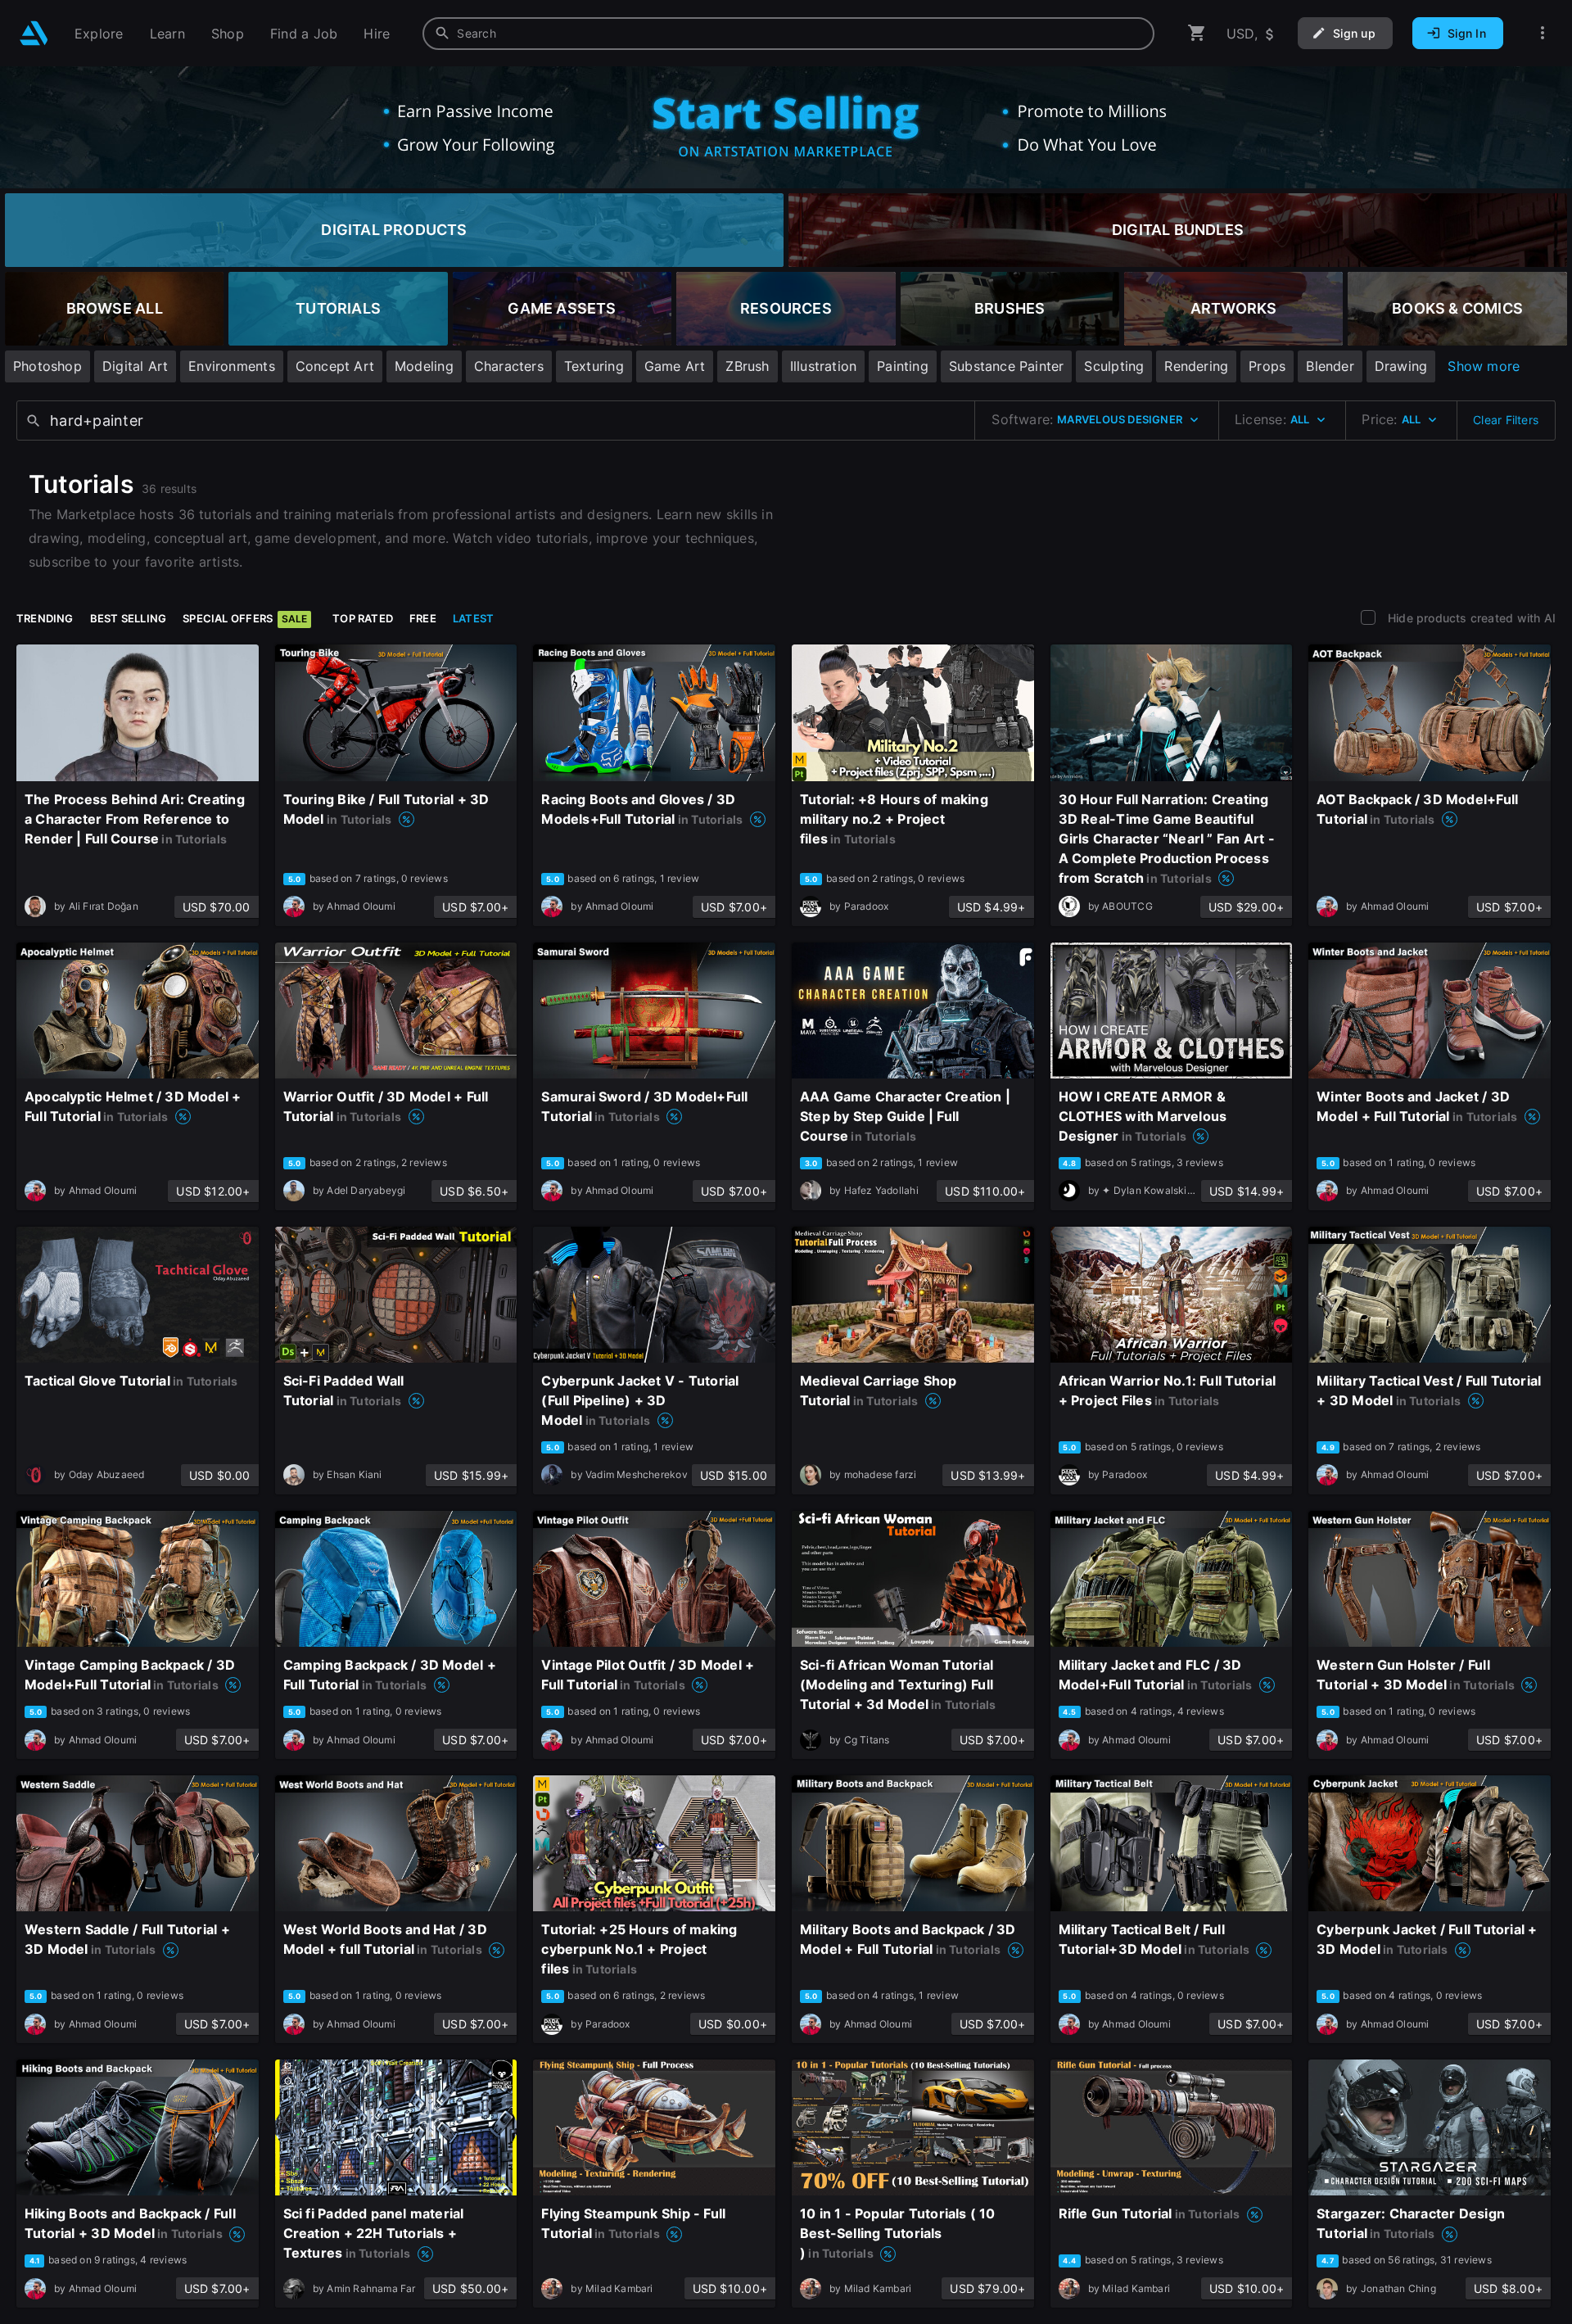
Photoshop (47, 366)
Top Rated (363, 618)
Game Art (675, 366)
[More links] (1543, 33)
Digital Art (135, 366)
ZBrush (747, 366)
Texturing (594, 366)
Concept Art (335, 366)
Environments (232, 366)
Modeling (424, 366)
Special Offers (245, 618)
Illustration (824, 366)
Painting (903, 366)
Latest (473, 618)
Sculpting (1114, 366)
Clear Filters (1506, 420)
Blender (1330, 366)
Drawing (1401, 366)
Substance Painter (1007, 366)
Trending (45, 618)
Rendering (1196, 366)
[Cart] (1197, 33)
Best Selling (129, 618)
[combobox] (788, 34)
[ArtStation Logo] (34, 33)
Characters (509, 366)
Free (423, 618)
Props (1267, 366)
